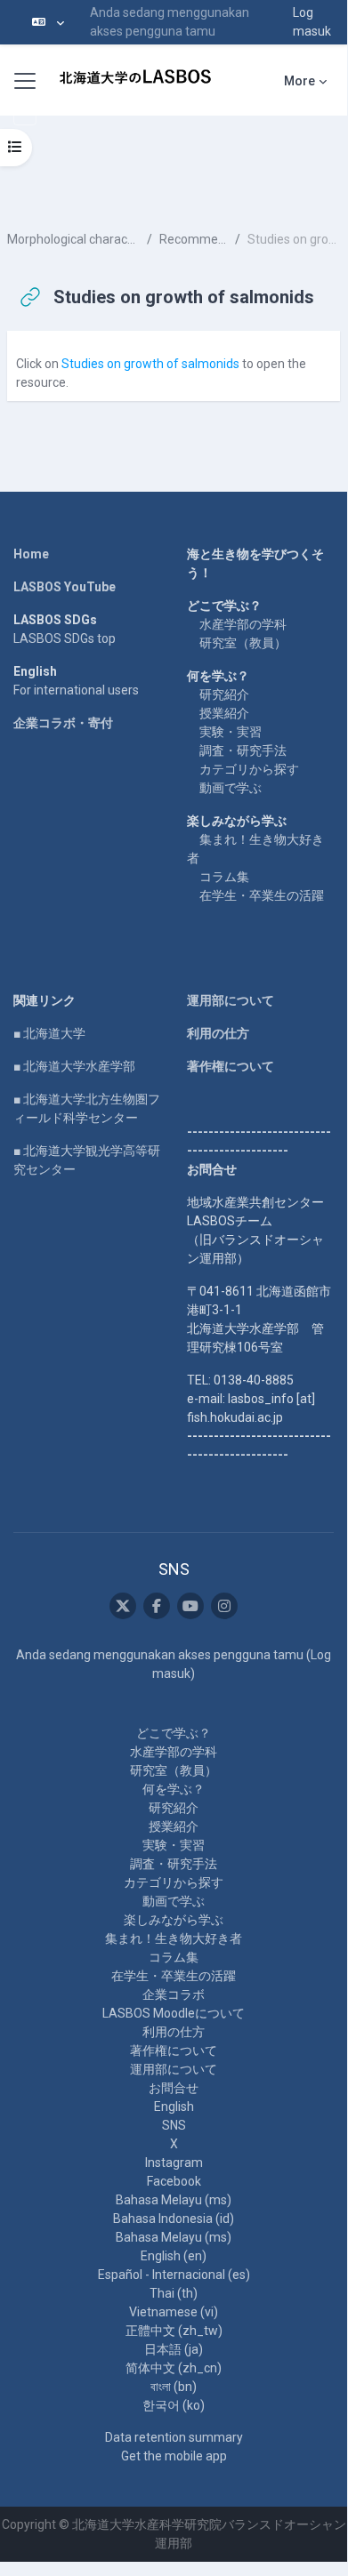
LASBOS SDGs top (65, 638)
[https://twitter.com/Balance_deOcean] (123, 1606)
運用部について (231, 1000)
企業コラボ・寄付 (63, 723)
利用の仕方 (218, 1033)
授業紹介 (224, 713)
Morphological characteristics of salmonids (73, 239)
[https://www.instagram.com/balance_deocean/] (224, 1606)
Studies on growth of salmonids (150, 364)
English (174, 2107)
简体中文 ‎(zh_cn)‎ (174, 2368)
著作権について (231, 1066)
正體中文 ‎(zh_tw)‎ (174, 2331)
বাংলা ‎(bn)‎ (174, 2387)
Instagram (174, 2163)
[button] (48, 22)
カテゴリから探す (249, 769)
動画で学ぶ (231, 788)
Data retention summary (174, 2437)
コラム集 (224, 877)
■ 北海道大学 (49, 1033)
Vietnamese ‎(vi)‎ (174, 2312)
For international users (76, 690)
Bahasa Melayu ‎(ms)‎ (174, 2200)
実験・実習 (231, 732)
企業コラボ (174, 1994)
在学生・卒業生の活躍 (262, 895)
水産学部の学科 (243, 624)
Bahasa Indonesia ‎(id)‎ (174, 2219)
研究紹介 (224, 694)
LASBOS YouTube (65, 587)
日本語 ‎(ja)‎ (174, 2349)
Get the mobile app (174, 2456)
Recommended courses (194, 239)
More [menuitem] (299, 81)
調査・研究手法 (243, 750)
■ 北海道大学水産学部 (74, 1066)
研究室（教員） (243, 643)
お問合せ (174, 2088)
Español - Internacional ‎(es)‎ (174, 2275)
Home (31, 554)
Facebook (174, 2181)
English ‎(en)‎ (174, 2256)
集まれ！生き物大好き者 (174, 1938)
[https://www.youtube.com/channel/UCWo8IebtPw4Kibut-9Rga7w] (190, 1606)
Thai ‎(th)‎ (174, 2293)
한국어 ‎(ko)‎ (174, 2405)
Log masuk (312, 22)
